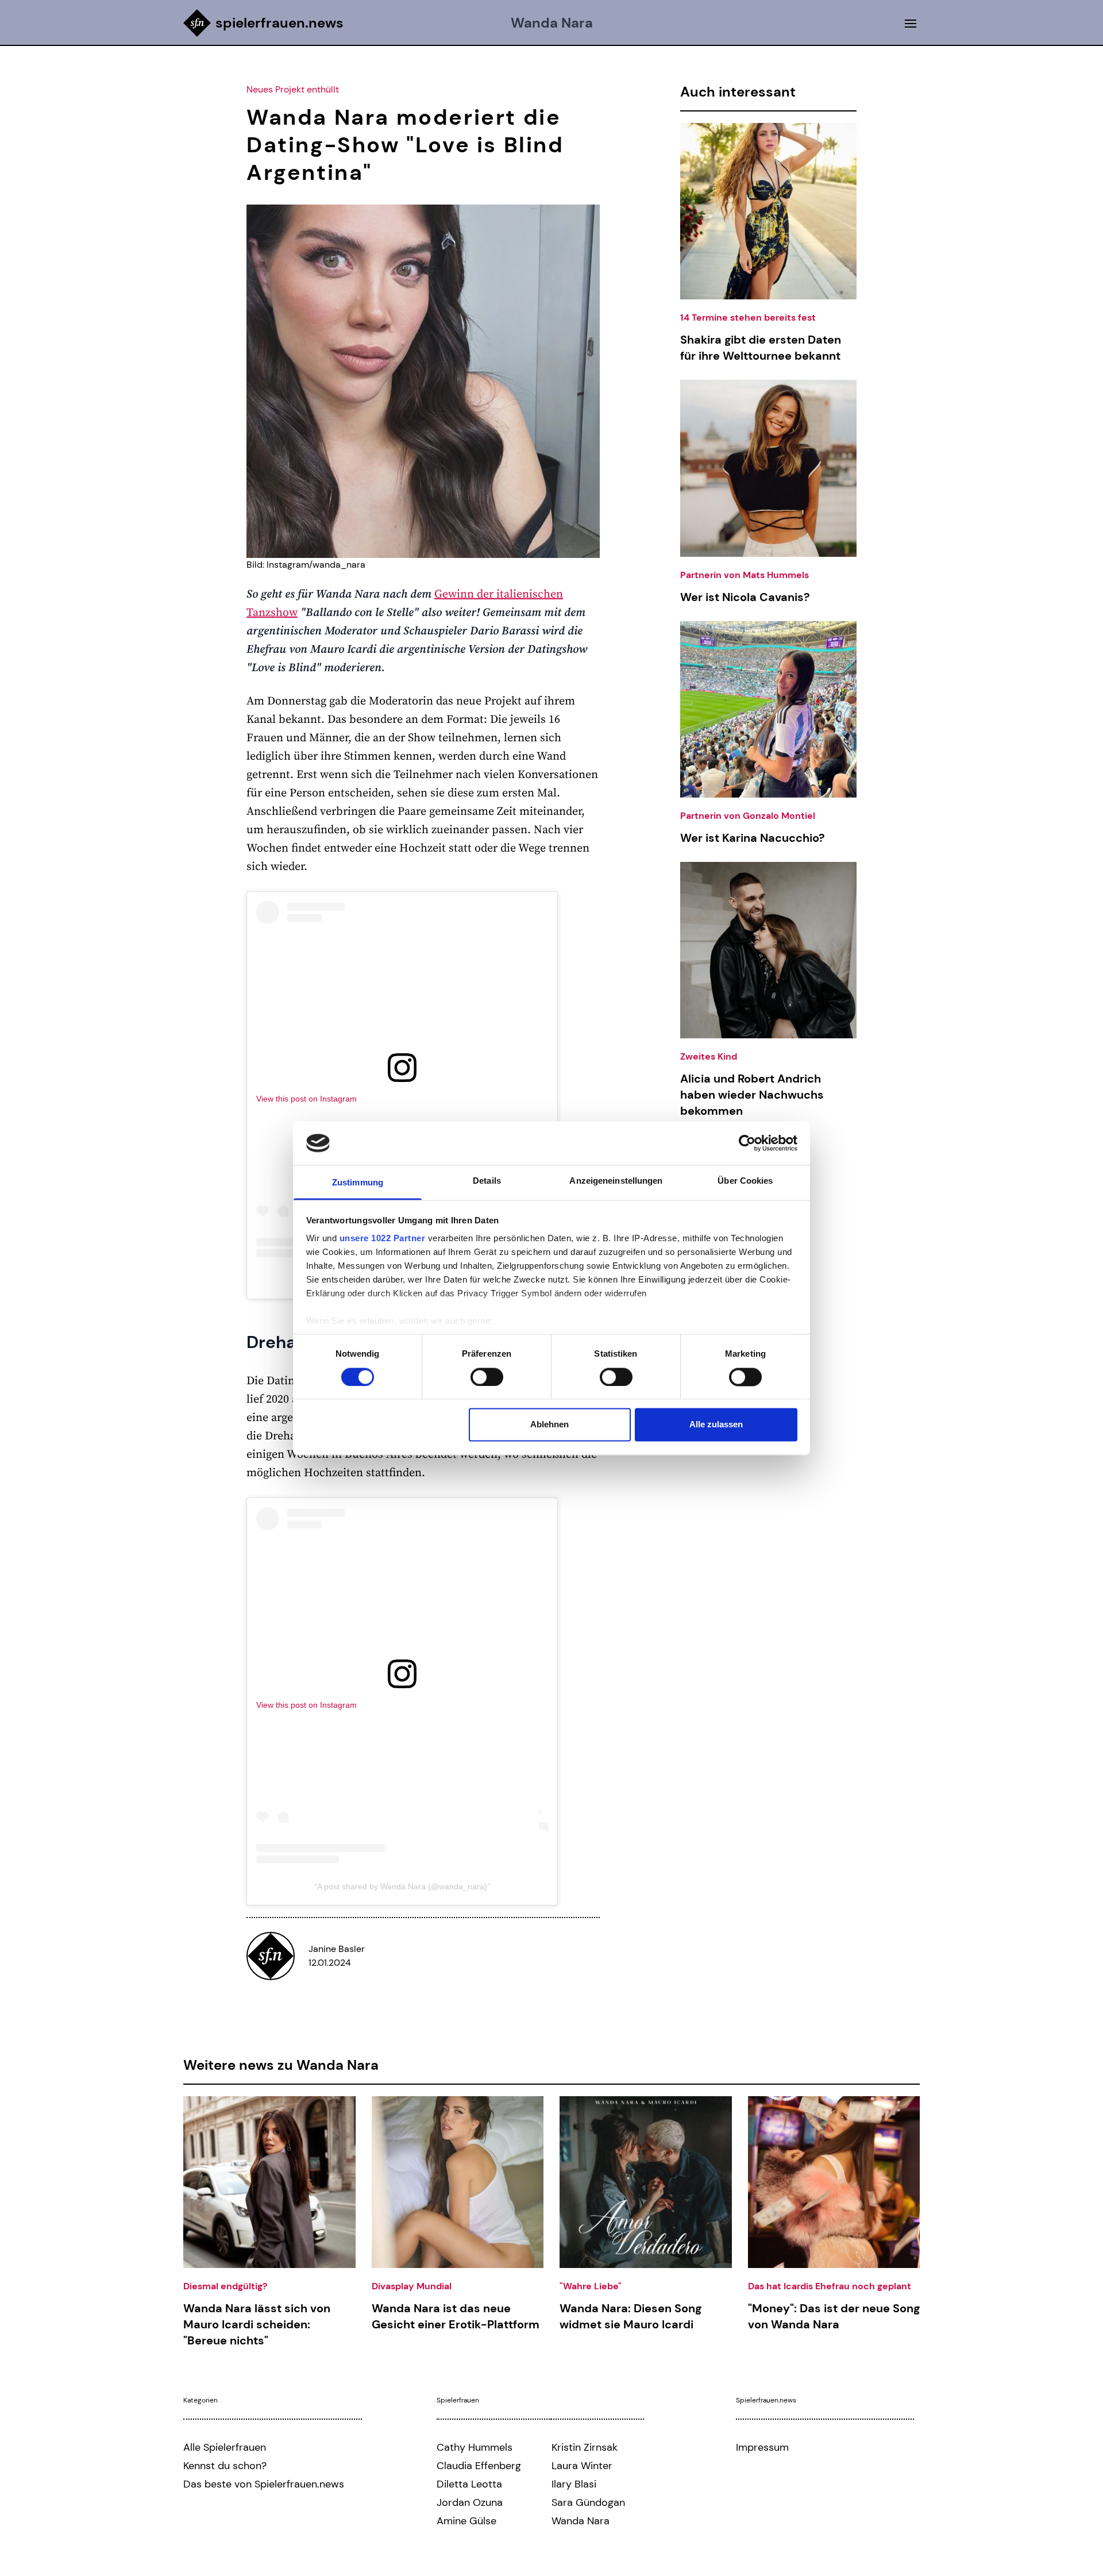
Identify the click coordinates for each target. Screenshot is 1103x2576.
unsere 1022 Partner (383, 1239)
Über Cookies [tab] (745, 1181)
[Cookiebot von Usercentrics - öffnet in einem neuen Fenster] (747, 1143)
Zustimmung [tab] (358, 1183)
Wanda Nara (552, 23)
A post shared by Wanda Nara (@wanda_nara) (402, 1886)
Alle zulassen (716, 1425)
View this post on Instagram (306, 1099)
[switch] (487, 1377)
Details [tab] (487, 1181)
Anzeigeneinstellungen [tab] (616, 1181)
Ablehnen (549, 1425)
